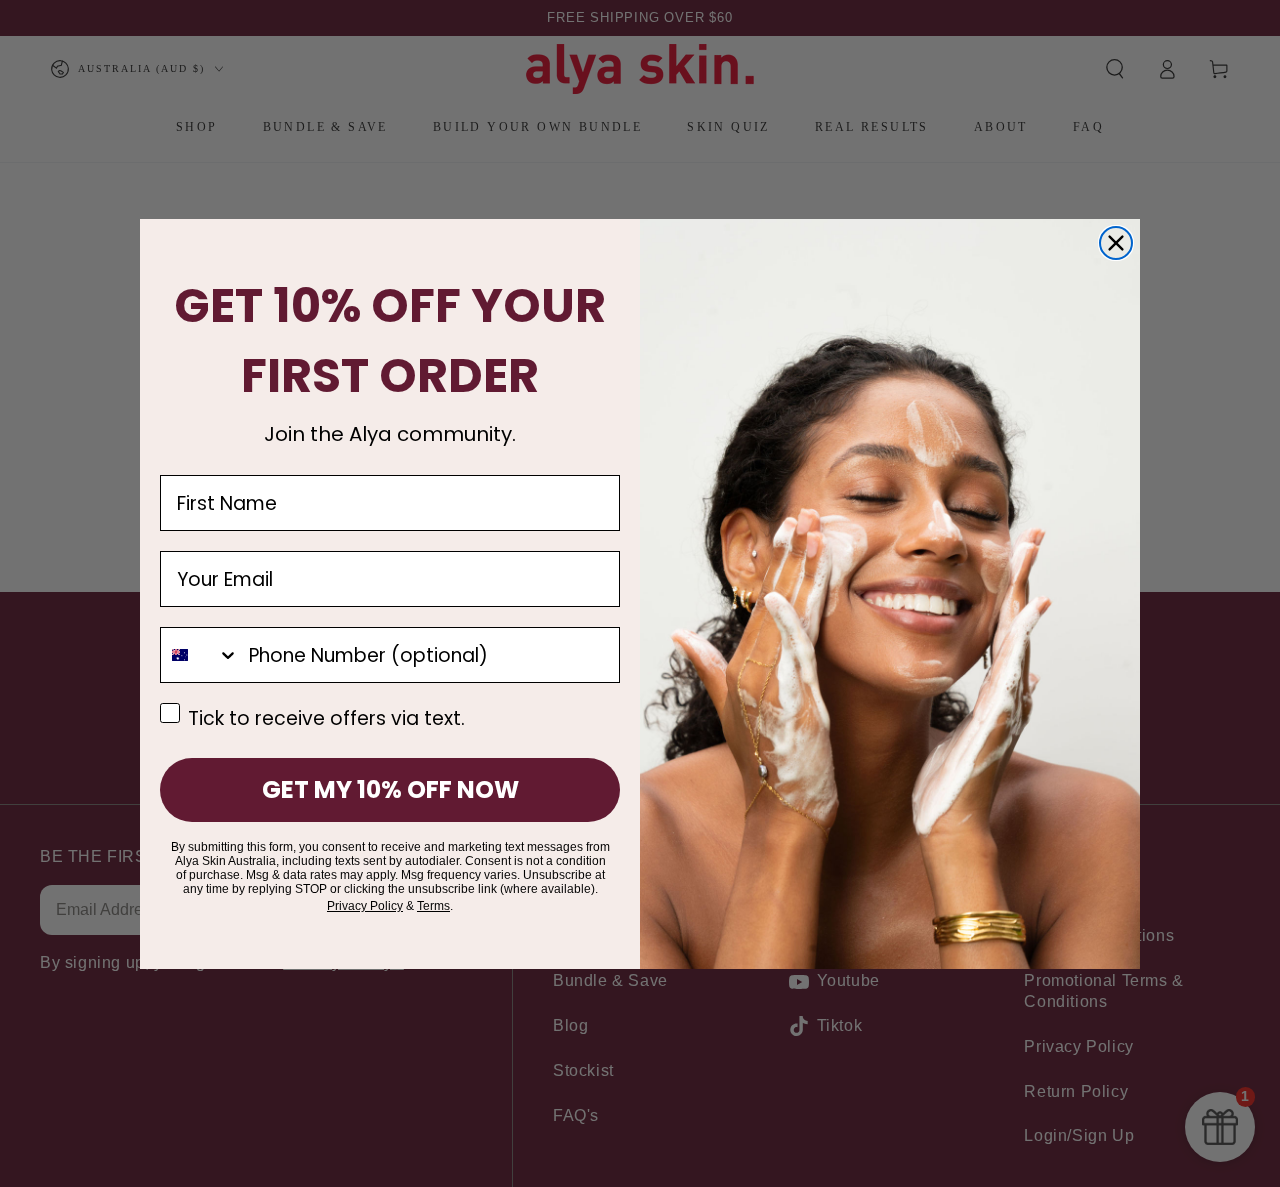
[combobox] (200, 655)
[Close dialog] (1116, 243)
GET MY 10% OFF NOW (390, 789)
